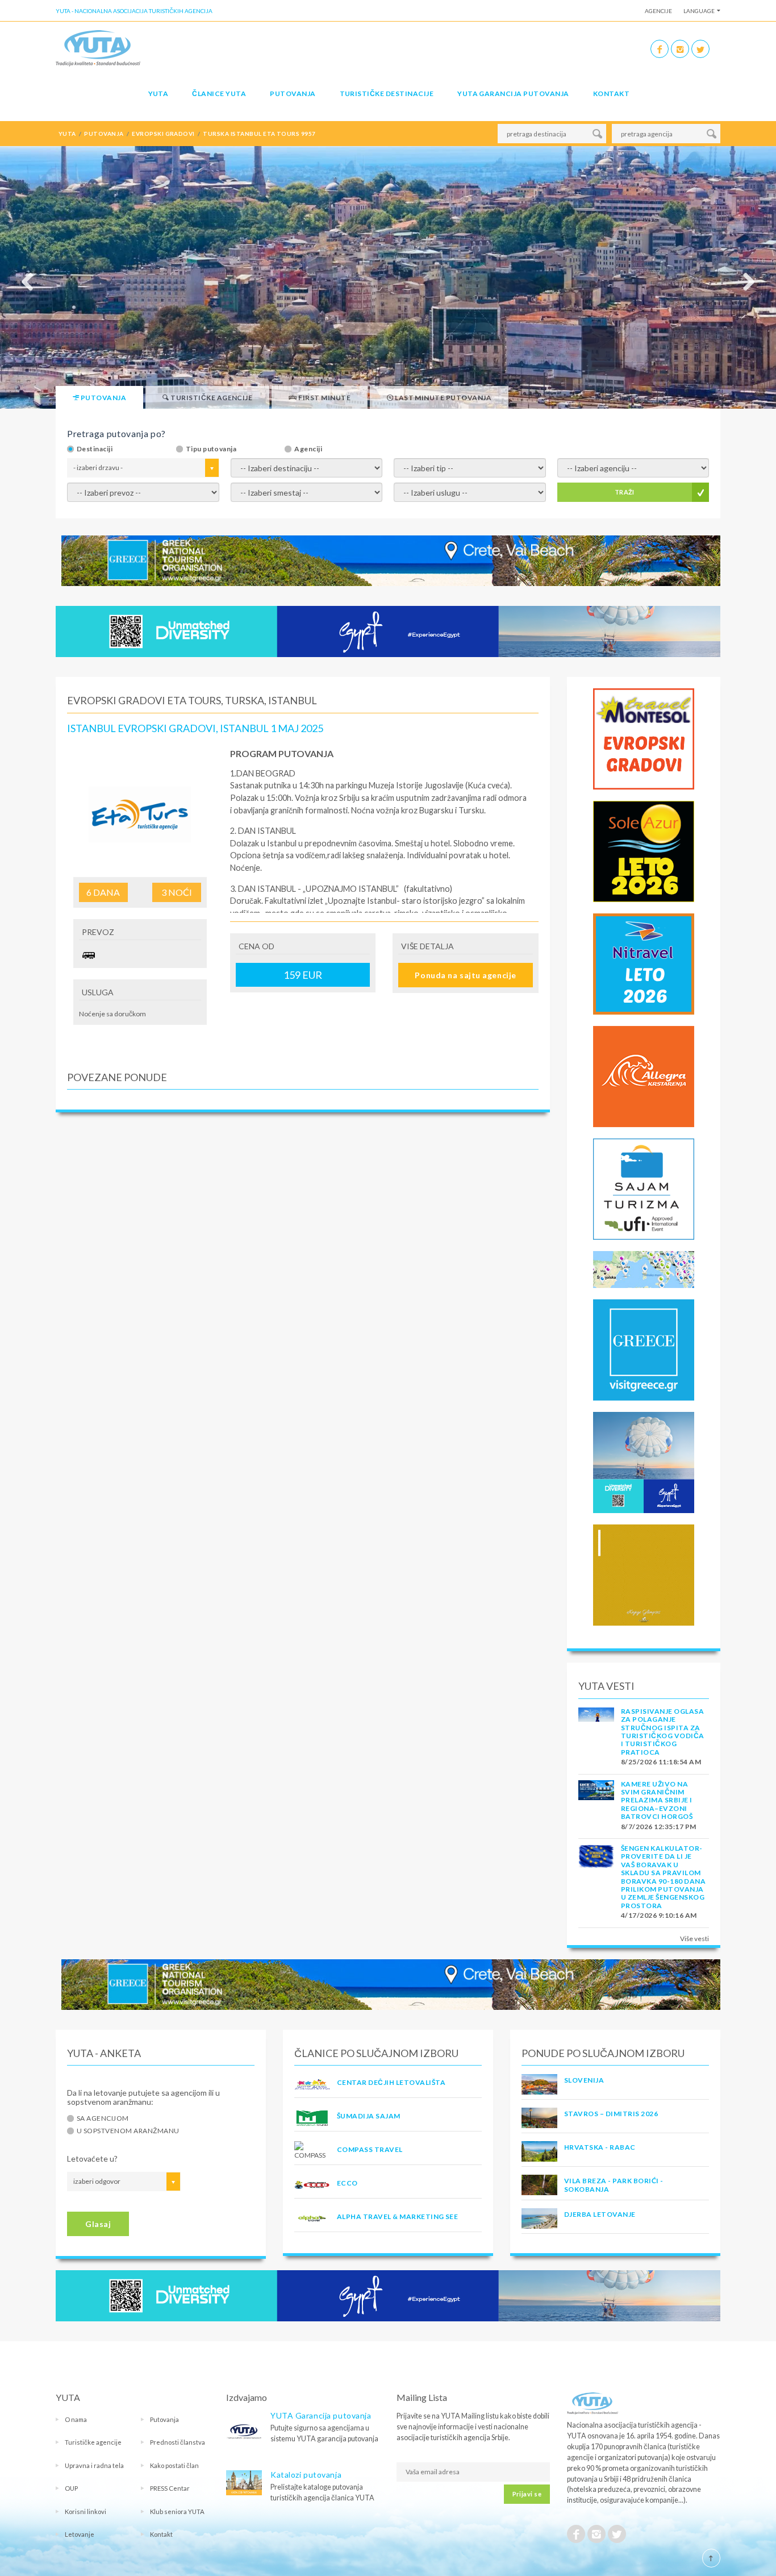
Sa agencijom (103, 2118)
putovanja (104, 134)
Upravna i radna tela (94, 2465)
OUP (71, 2488)
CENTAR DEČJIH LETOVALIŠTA (391, 2082)
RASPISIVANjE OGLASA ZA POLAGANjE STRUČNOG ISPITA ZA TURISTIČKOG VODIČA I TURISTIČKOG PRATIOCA (663, 1732)
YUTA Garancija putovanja (321, 2415)
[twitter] (700, 49)
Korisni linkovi (85, 2511)
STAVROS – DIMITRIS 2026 (611, 2114)
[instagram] (680, 49)
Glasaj (98, 2224)
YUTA (158, 94)
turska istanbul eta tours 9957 (259, 134)
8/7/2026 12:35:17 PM (659, 1827)
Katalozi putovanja (306, 2475)
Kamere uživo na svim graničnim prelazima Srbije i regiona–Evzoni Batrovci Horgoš (657, 1800)
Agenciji (308, 449)
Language (699, 11)
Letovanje (80, 2534)
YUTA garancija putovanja (513, 94)
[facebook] (660, 49)
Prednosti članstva (178, 2442)
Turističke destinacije (387, 94)
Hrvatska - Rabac (600, 2147)
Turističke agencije (93, 2442)
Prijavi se (527, 2494)
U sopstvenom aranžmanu (128, 2131)
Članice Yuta (219, 94)
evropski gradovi (163, 134)
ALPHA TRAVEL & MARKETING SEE (397, 2216)
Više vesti (694, 1939)
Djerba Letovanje (600, 2214)
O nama (76, 2419)
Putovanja (293, 94)
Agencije (658, 11)
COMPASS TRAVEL (370, 2149)
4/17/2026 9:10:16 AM (659, 1915)
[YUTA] (98, 47)
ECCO (347, 2183)
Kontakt (611, 94)
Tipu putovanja (211, 449)
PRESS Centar (170, 2488)
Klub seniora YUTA (177, 2511)
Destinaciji (95, 449)
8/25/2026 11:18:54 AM (661, 1762)
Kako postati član (174, 2465)
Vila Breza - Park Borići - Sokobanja (614, 2185)
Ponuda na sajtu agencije (465, 975)
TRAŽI (625, 492)
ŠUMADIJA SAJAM (369, 2116)
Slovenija (584, 2080)
